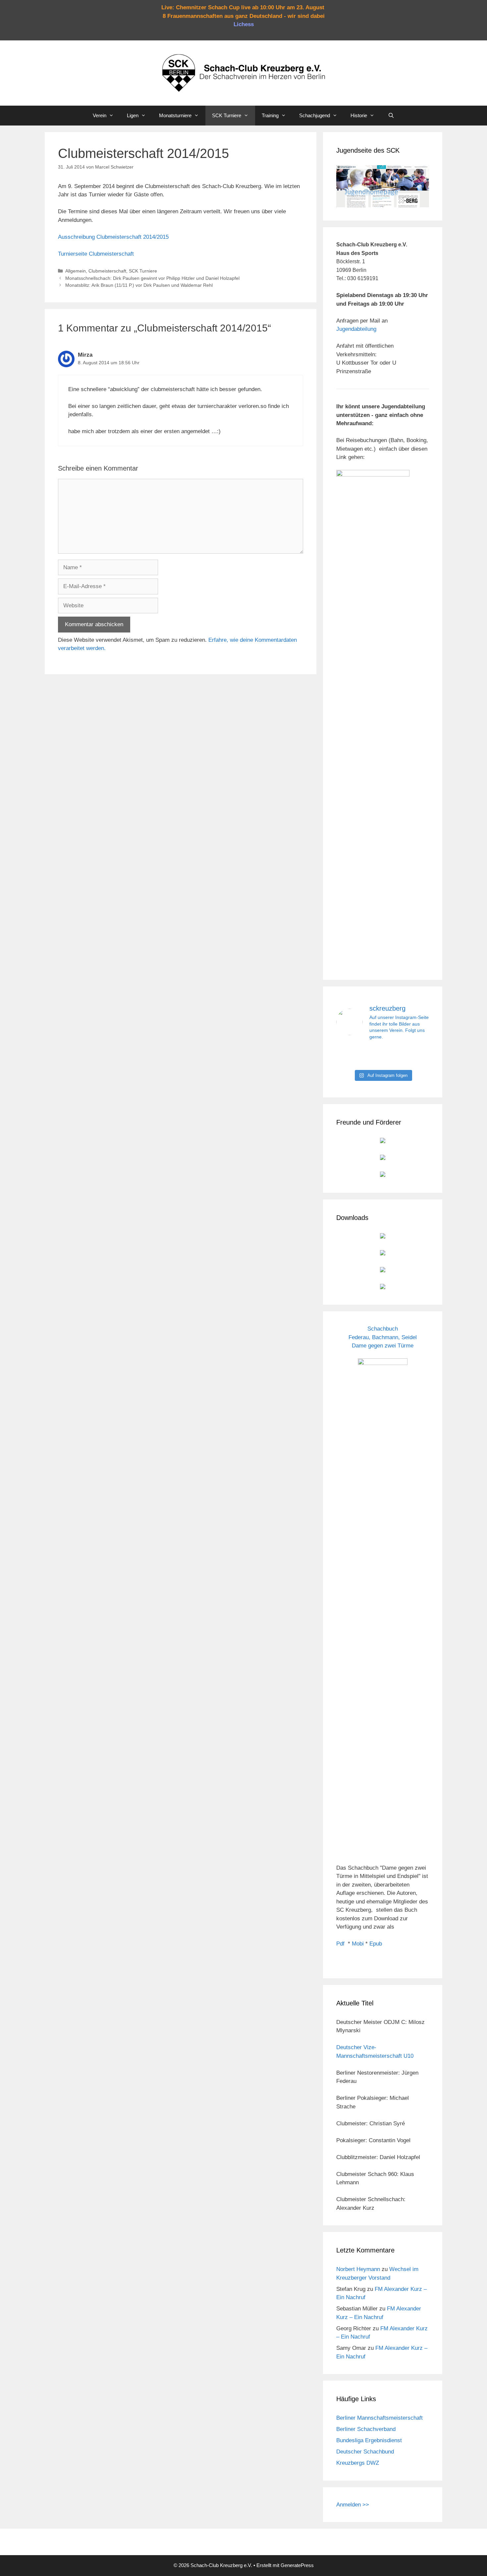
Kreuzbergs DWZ (358, 2463)
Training (270, 115)
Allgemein (76, 271)
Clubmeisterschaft (107, 271)
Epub (376, 1944)
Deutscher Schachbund (365, 2452)
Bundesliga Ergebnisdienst (369, 2440)
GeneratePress (297, 2565)
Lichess (244, 24)
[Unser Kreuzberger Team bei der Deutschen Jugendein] (383, 1056)
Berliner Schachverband (366, 2429)
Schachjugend (315, 115)
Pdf (340, 1944)
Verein (100, 115)
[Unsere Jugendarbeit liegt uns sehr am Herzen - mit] (415, 1056)
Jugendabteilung (356, 329)
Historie (359, 115)
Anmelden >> (353, 2505)
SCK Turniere (227, 115)
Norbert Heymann (358, 2269)
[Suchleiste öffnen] (391, 116)
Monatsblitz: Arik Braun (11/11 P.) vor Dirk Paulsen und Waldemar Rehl (139, 285)
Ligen (133, 115)
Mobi (358, 1944)
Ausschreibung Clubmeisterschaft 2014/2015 (113, 237)
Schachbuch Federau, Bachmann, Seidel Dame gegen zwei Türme (383, 1337)
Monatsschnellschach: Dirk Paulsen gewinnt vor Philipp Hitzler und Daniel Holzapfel (152, 278)
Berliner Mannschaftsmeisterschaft (379, 2418)
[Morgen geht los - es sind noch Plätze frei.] (351, 1056)
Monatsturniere (175, 115)
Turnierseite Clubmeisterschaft (96, 254)
